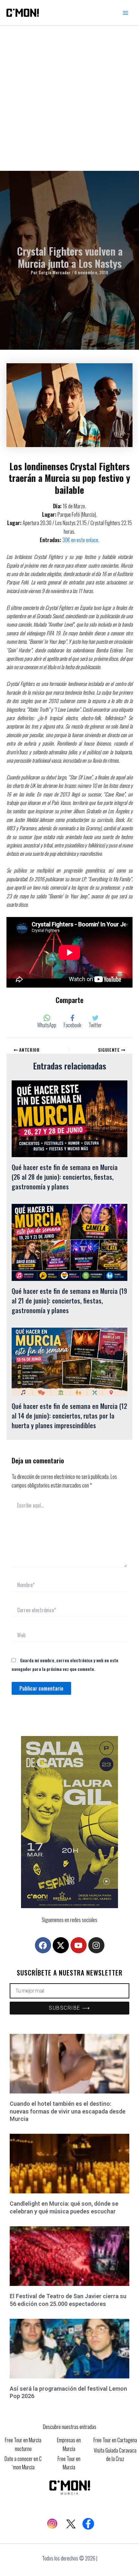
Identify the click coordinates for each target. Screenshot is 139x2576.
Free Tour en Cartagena (115, 2440)
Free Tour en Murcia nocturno (23, 2444)
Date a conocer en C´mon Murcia (23, 2463)
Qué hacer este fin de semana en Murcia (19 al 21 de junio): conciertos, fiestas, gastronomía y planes (69, 1301)
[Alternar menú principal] (125, 13)
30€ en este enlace (80, 540)
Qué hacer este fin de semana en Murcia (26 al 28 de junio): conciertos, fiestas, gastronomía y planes (65, 1177)
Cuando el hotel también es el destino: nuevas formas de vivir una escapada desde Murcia (68, 2111)
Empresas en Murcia (69, 2444)
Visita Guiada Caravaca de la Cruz (115, 2454)
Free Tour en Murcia (69, 2463)
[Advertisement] (69, 98)
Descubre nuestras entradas (70, 2427)
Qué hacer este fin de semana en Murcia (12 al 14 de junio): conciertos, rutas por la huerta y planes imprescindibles (69, 1416)
